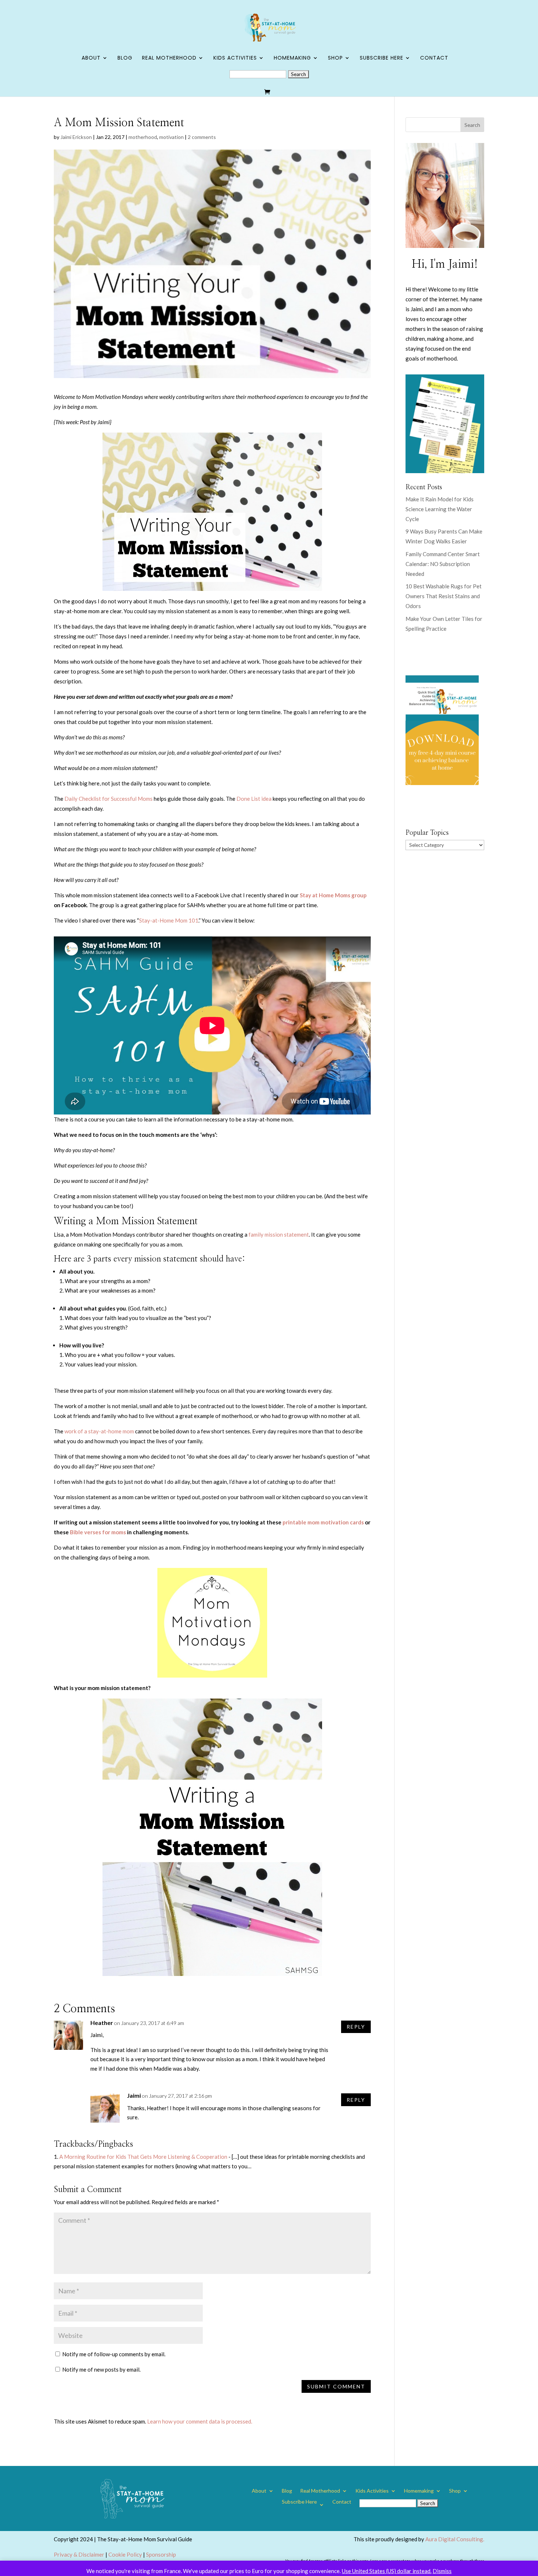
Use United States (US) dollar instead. (387, 2571)
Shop (335, 58)
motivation (171, 137)
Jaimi (134, 2095)
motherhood (143, 137)
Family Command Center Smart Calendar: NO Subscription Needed (443, 564)
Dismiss (442, 2571)
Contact (434, 58)
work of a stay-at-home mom (99, 1431)
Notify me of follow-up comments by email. (114, 2354)
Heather (102, 2023)
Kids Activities (235, 58)
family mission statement (279, 1234)
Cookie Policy (125, 2554)
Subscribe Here (382, 58)
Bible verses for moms (98, 1532)
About (91, 58)
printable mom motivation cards (324, 1522)
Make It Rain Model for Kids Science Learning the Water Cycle (440, 509)
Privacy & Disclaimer (79, 2554)
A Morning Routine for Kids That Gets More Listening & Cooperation (143, 2157)
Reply (356, 2027)
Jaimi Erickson (76, 137)
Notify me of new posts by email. (101, 2369)
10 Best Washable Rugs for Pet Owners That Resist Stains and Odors (444, 596)
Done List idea (254, 799)
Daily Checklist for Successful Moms (109, 799)
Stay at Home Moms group (333, 895)
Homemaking (292, 58)
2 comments (202, 137)
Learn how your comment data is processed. (200, 2421)
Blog (125, 58)
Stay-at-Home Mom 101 (169, 920)
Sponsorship (161, 2554)
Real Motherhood (169, 58)
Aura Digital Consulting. (455, 2539)
